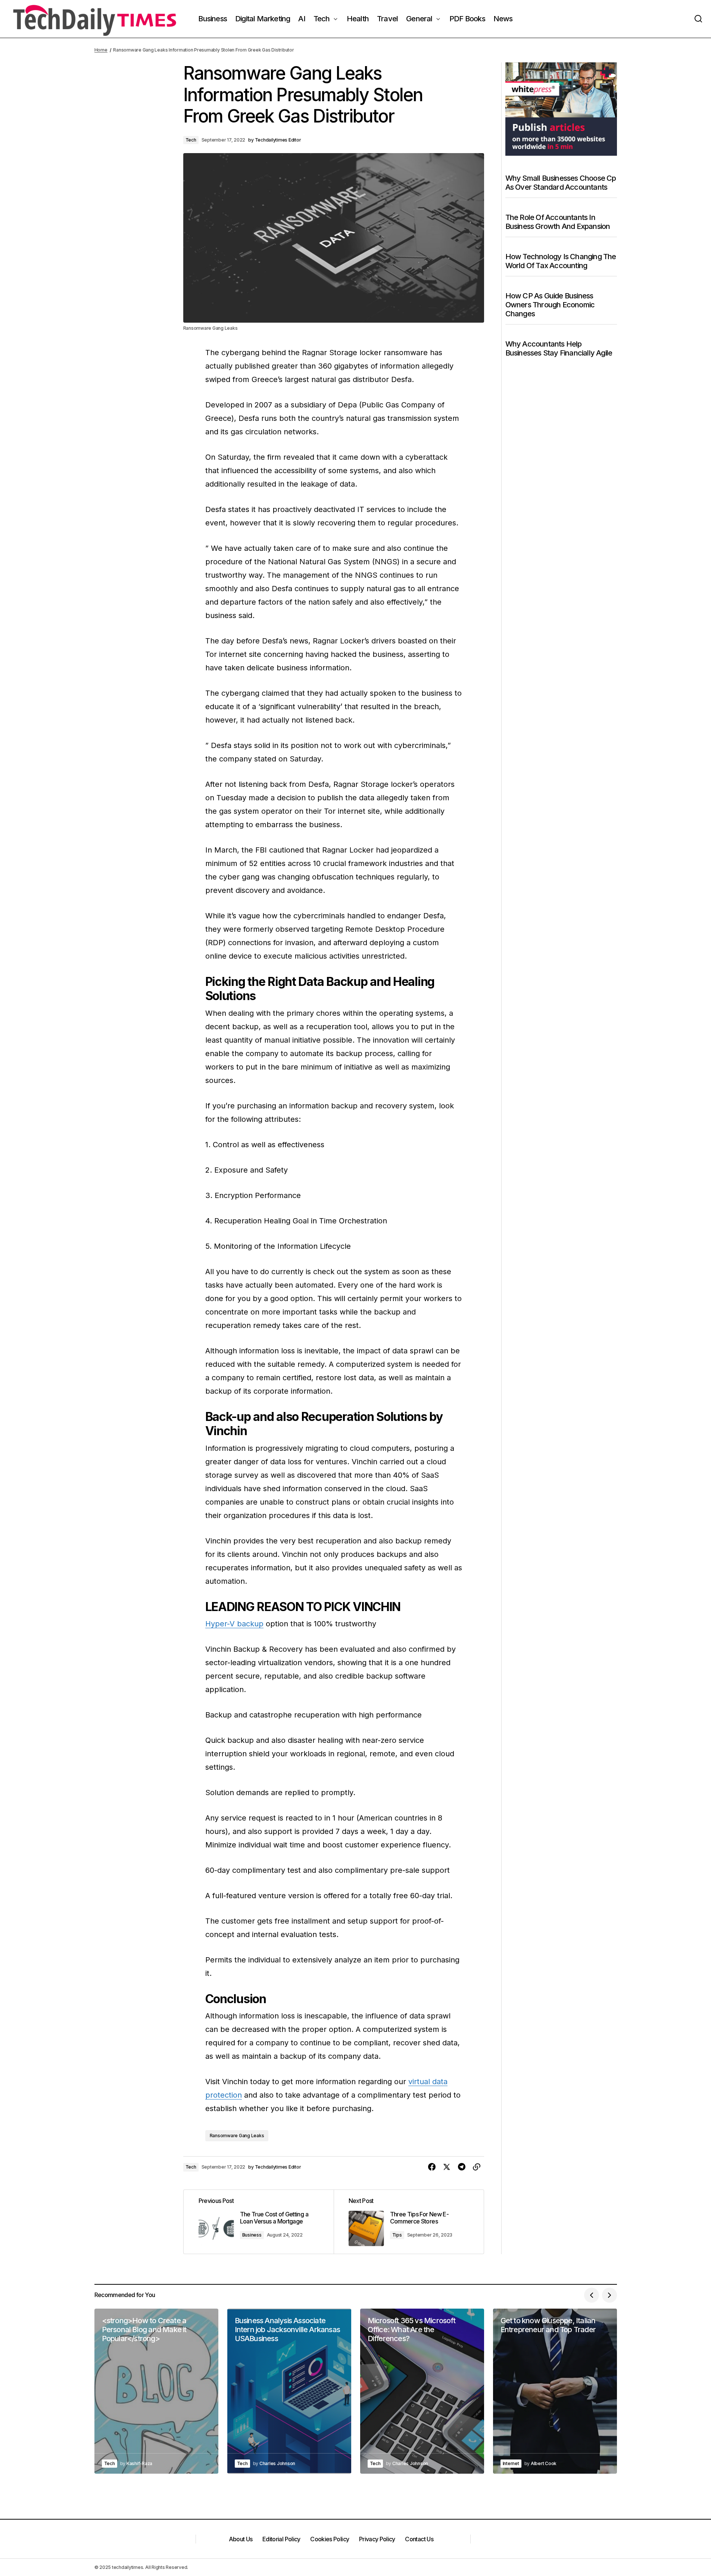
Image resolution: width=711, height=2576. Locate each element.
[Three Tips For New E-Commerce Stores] (409, 2222)
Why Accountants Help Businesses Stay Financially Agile (559, 348)
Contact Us (419, 2539)
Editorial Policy (281, 2539)
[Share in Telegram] (462, 2167)
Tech (191, 140)
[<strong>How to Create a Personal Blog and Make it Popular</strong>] (156, 2391)
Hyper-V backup (234, 1624)
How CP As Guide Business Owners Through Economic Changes (550, 304)
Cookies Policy (330, 2539)
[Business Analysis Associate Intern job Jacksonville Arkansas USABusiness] (289, 2391)
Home (101, 50)
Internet (511, 2463)
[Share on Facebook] (432, 2167)
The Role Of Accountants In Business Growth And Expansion (558, 221)
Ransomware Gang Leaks (237, 2136)
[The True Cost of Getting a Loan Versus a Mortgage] (259, 2222)
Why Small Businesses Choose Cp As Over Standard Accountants (561, 182)
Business (252, 2235)
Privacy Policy (377, 2539)
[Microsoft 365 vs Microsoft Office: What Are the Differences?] (422, 2391)
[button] (698, 19)
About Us (241, 2539)
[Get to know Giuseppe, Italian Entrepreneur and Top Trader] (555, 2391)
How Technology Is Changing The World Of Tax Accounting (561, 261)
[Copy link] (477, 2167)
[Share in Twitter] (447, 2167)
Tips (397, 2235)
